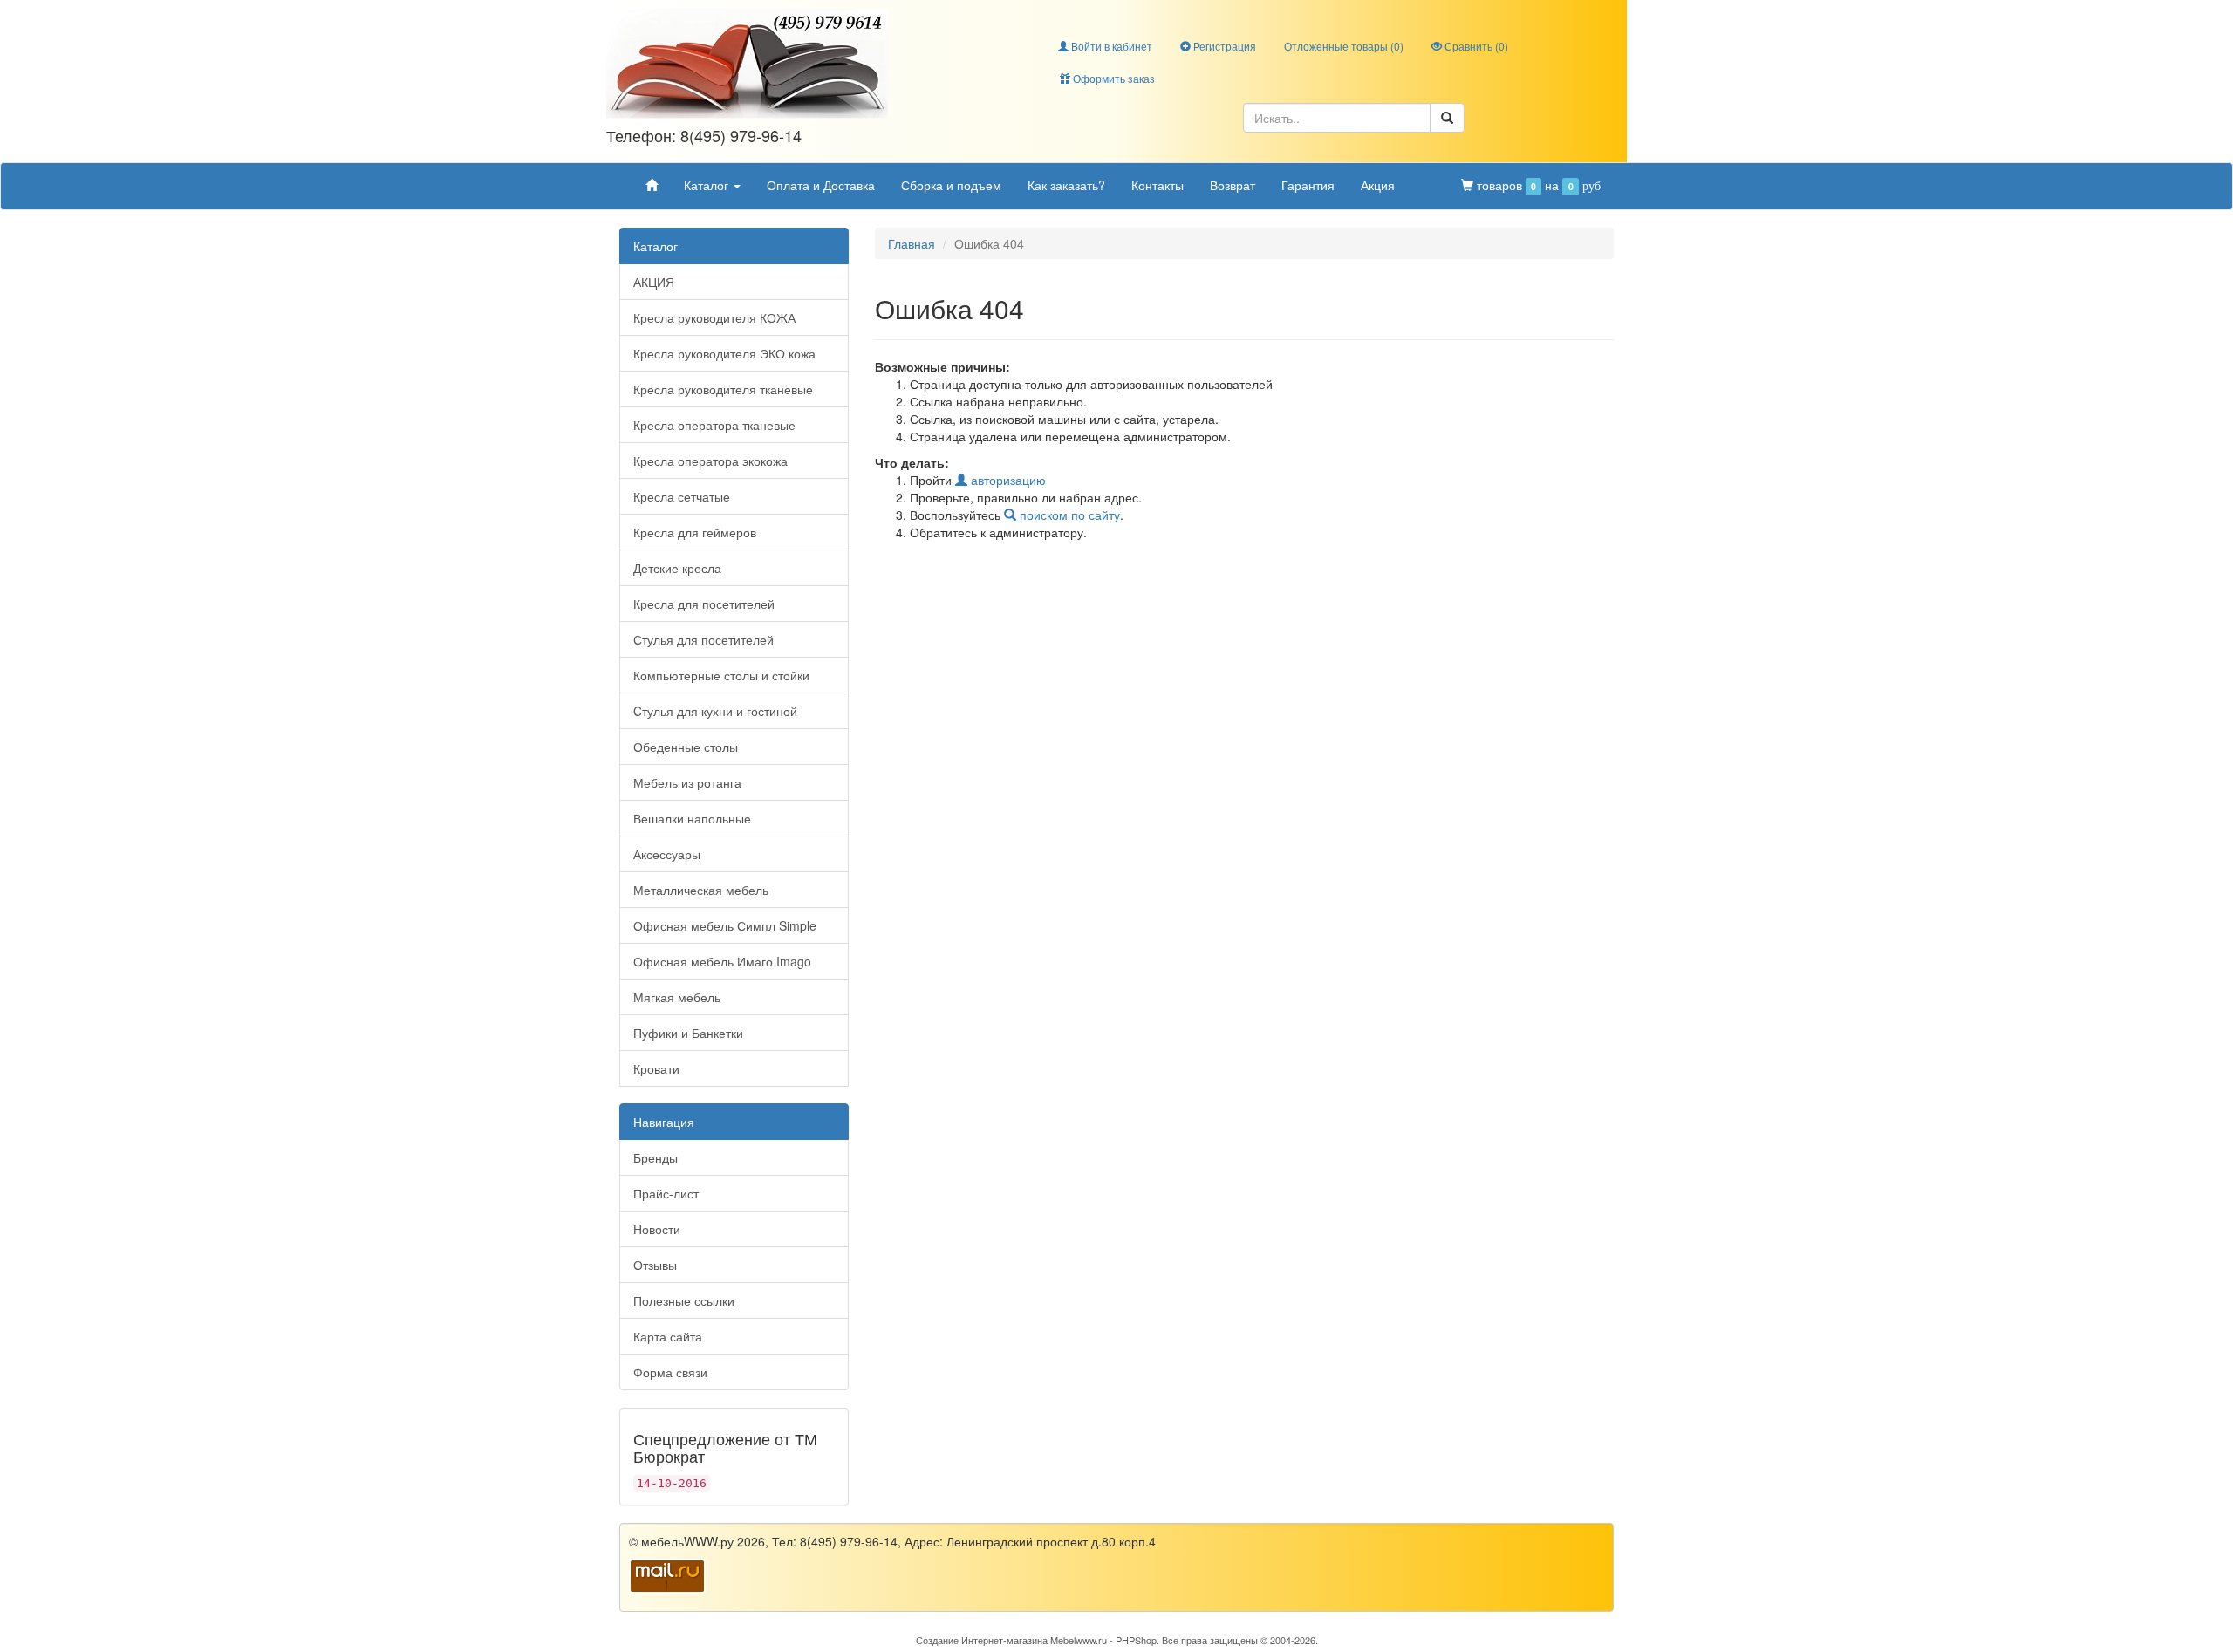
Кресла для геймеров (695, 532)
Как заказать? (1066, 185)
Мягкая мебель (677, 997)
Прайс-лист (666, 1193)
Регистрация (1223, 46)
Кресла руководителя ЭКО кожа (724, 353)
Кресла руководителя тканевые (723, 389)
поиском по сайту (1068, 515)
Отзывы (655, 1265)
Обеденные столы (686, 747)
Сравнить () (1475, 46)
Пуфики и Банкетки (688, 1033)
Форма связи (670, 1372)
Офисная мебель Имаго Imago (722, 961)
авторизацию (1007, 480)
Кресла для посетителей (704, 604)
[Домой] (652, 185)
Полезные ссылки (684, 1300)
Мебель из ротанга (687, 782)
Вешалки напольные (692, 818)
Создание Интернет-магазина (982, 1640)
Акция (1378, 185)
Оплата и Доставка (821, 185)
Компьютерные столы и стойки (721, 675)
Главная (912, 243)
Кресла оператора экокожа (710, 461)
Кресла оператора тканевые (714, 425)
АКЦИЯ (654, 282)
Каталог (708, 185)
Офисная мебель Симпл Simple (725, 925)
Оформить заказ (1113, 78)
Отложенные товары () (1344, 46)
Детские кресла (677, 568)
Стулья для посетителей (703, 639)
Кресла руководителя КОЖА (714, 317)
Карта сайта (668, 1336)
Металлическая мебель (701, 890)
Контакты (1157, 185)
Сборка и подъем (951, 185)
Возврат (1233, 185)
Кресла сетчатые (682, 496)
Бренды (656, 1157)
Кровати (656, 1068)
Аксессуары (667, 854)
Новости (657, 1229)
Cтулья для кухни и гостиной (715, 711)
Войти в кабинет (1110, 46)
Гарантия (1308, 185)
